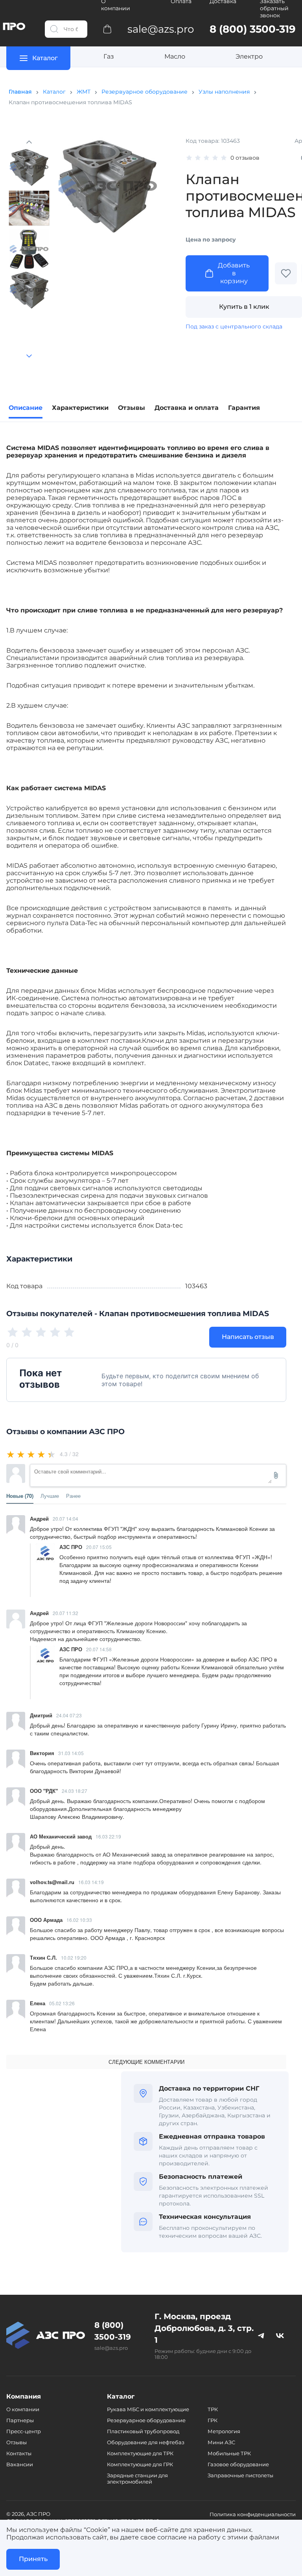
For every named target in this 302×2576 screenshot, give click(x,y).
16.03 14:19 (91, 1882)
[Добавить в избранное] (286, 273)
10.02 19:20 (74, 1957)
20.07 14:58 (99, 1649)
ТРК (213, 2409)
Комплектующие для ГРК (140, 2464)
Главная (20, 92)
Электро (249, 56)
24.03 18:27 (75, 1791)
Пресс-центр (24, 2431)
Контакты (19, 2453)
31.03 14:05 (71, 1753)
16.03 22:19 (108, 1836)
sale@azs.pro (111, 2348)
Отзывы (17, 2442)
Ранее (73, 1496)
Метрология (224, 2431)
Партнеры (20, 2420)
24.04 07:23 (69, 1715)
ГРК (213, 2420)
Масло (175, 56)
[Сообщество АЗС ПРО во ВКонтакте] (280, 2335)
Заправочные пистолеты (240, 2475)
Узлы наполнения (224, 92)
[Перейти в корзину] (107, 29)
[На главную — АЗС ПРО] (46, 2335)
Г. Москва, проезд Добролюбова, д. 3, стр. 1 (204, 2328)
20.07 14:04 (65, 1518)
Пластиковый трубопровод (143, 2431)
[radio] (11, 1454)
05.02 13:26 (62, 2003)
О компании (23, 2409)
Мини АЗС (221, 2442)
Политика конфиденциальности (253, 2514)
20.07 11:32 (65, 1613)
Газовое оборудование (238, 2464)
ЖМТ (84, 92)
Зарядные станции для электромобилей (137, 2478)
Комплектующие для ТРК (140, 2453)
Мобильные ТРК (229, 2453)
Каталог (54, 92)
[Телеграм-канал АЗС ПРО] (261, 2335)
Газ (109, 56)
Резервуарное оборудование (145, 92)
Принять (33, 2559)
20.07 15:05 (99, 1547)
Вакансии (20, 2464)
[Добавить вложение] (276, 1475)
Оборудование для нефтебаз (146, 2442)
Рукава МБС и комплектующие (148, 2409)
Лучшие (50, 1496)
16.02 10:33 (79, 1920)
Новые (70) (20, 1496)
